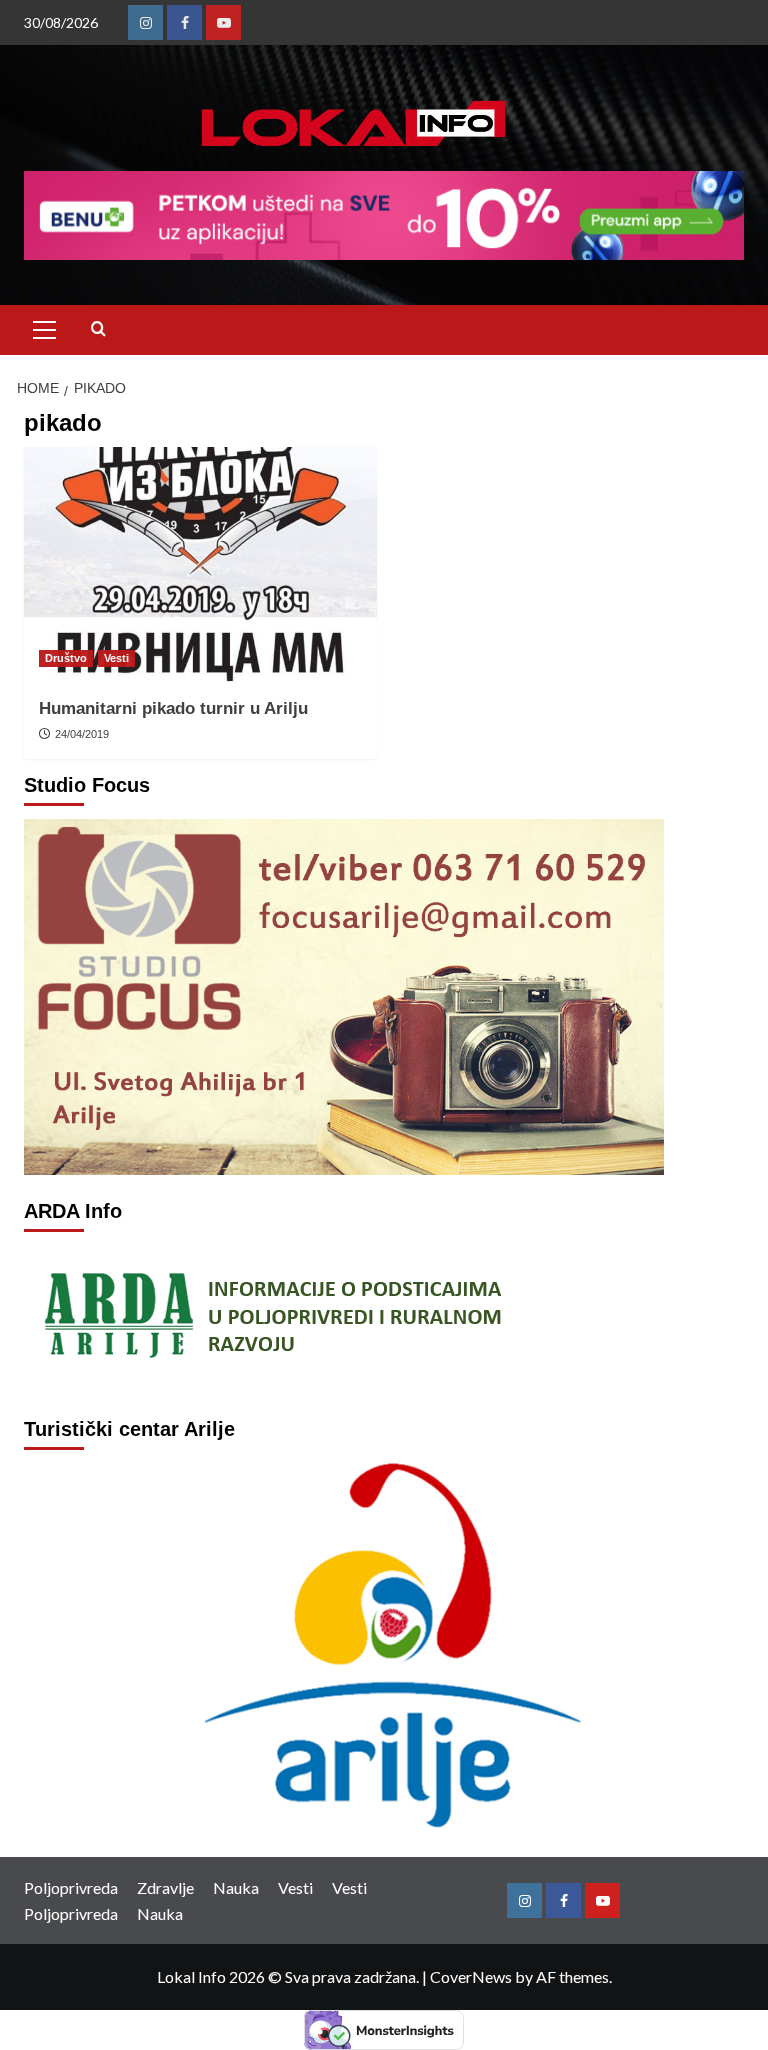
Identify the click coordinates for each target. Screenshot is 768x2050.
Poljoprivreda (71, 1887)
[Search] (98, 329)
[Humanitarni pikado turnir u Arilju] (200, 564)
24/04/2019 (82, 734)
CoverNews (471, 1976)
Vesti (116, 658)
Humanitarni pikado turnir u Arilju (173, 708)
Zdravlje (165, 1887)
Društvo (66, 658)
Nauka (236, 1887)
